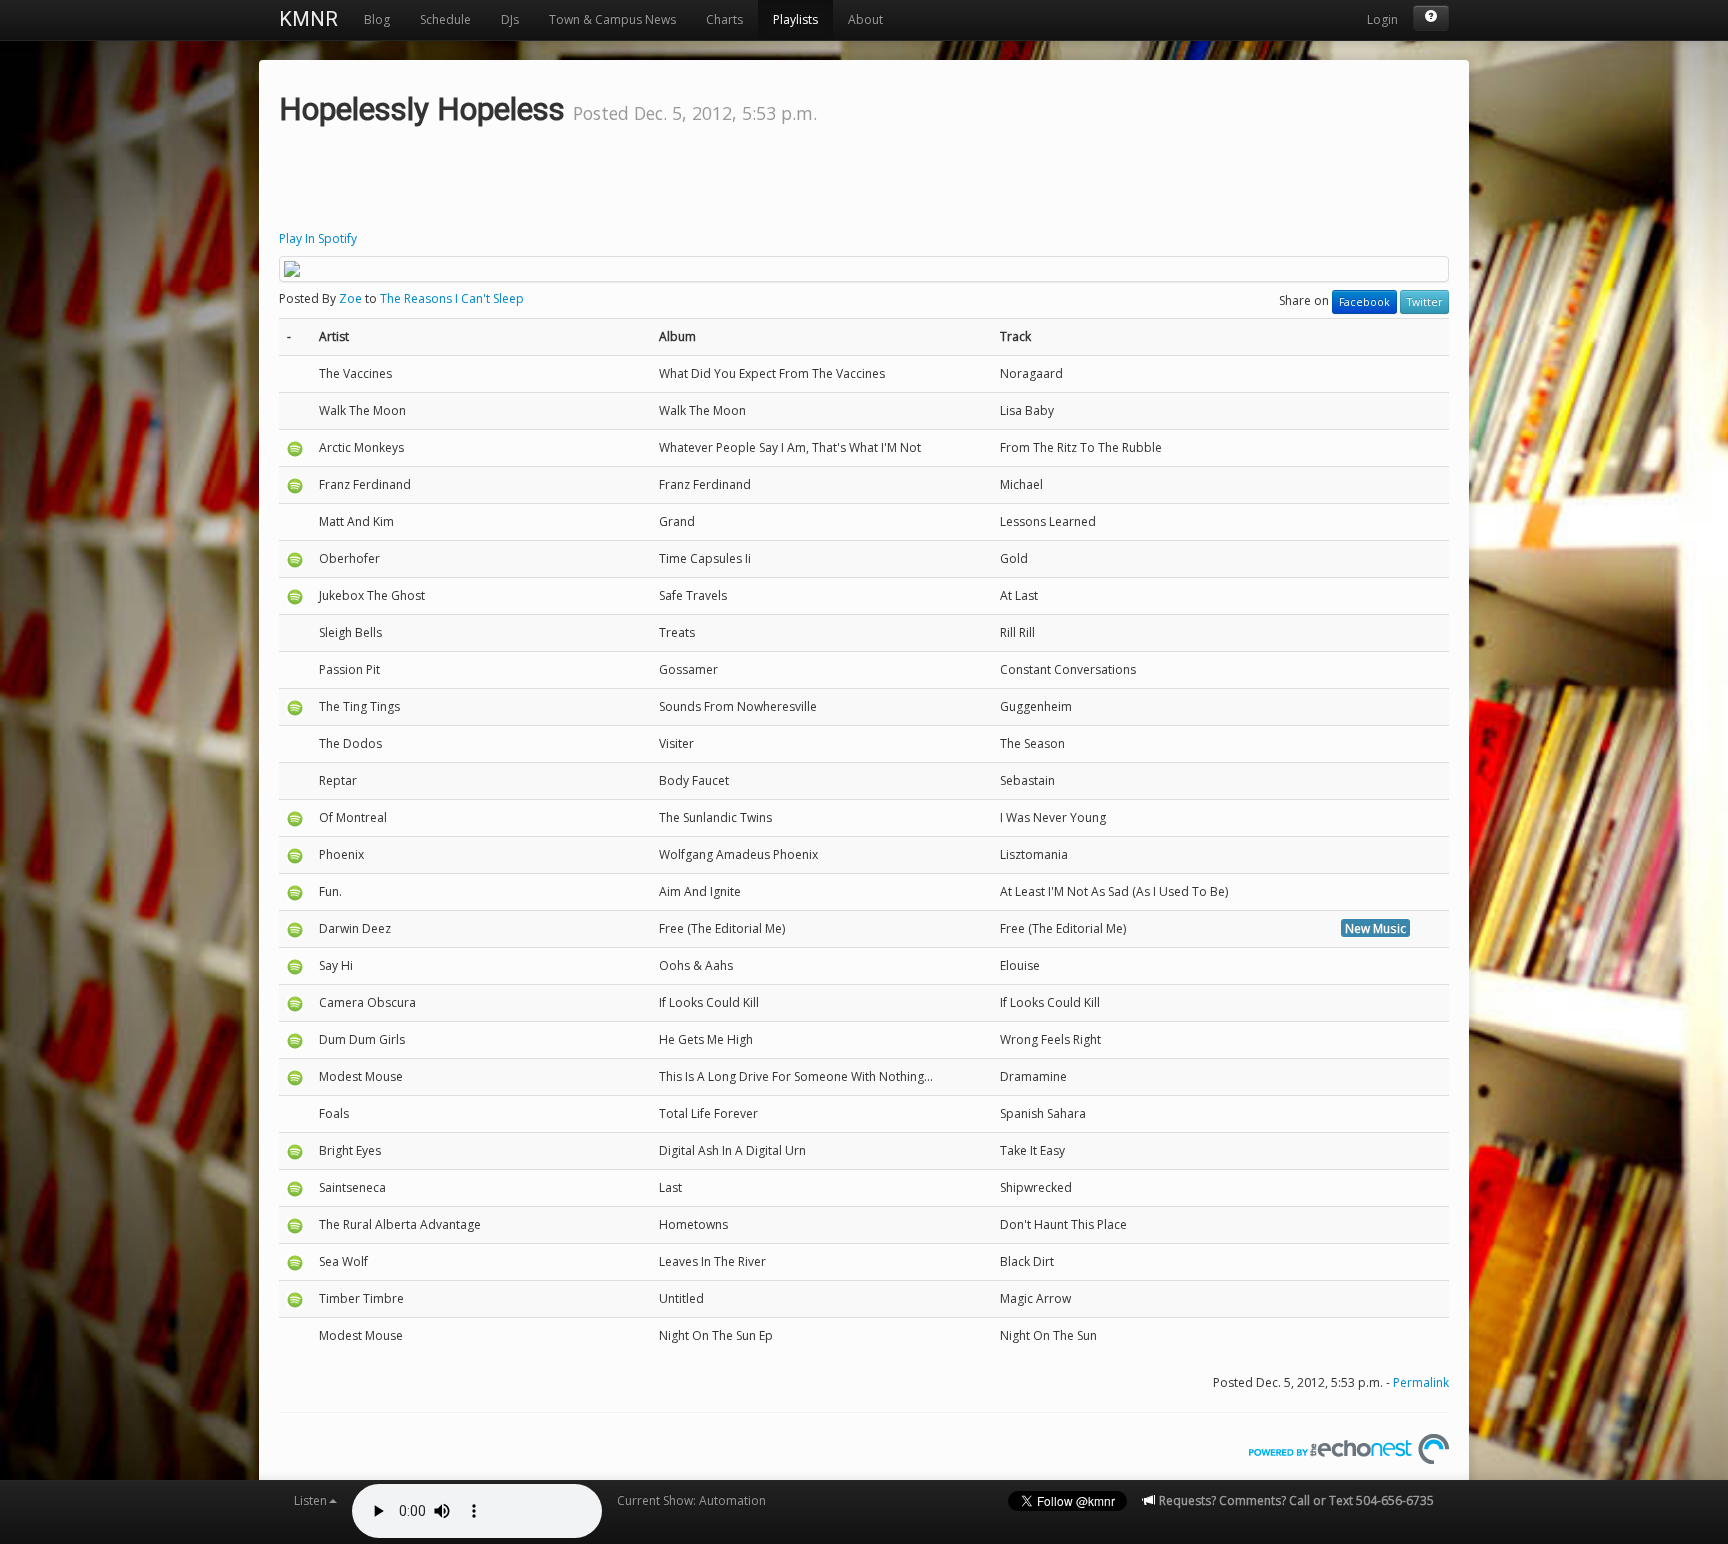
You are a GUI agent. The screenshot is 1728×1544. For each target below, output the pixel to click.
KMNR (308, 19)
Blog (377, 19)
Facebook (1364, 302)
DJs (510, 19)
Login (1382, 19)
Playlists (795, 19)
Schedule (445, 19)
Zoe (350, 298)
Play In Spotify (318, 238)
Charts (724, 19)
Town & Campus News (612, 19)
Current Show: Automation (691, 1500)
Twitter (1424, 302)
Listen (310, 1500)
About (865, 19)
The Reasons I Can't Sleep (452, 298)
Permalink (1421, 1382)
